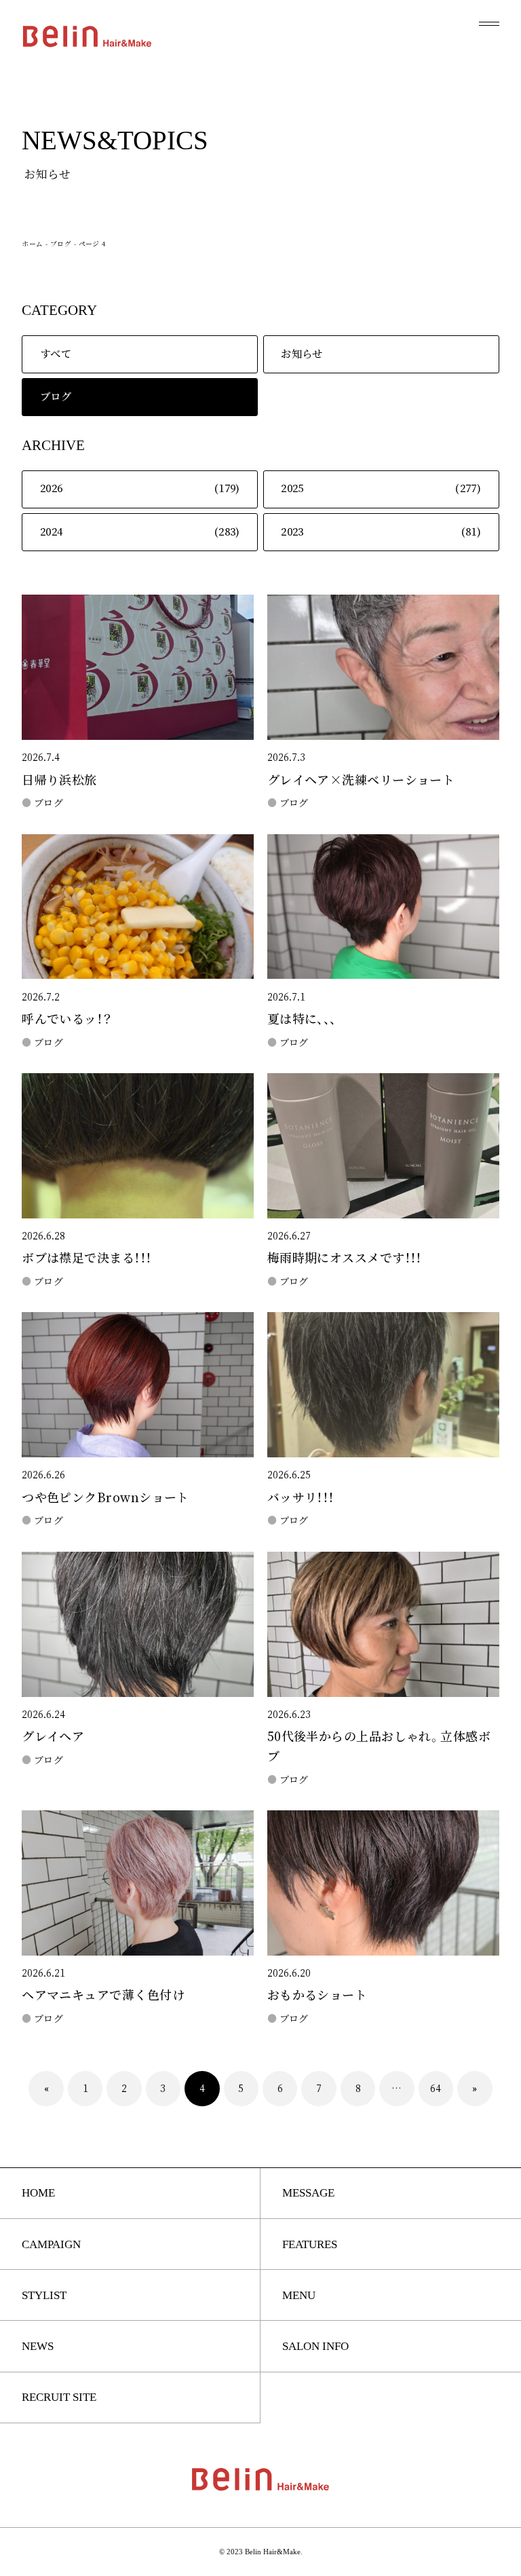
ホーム (32, 244)
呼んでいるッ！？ (67, 1019)
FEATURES (310, 2244)
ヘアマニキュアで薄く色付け (103, 1995)
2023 (292, 532)
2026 (52, 488)
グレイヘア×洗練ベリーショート (361, 780)
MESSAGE (308, 2193)
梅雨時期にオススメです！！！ (345, 1258)
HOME (38, 2193)
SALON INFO (315, 2346)
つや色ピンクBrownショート (105, 1498)
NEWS (38, 2346)
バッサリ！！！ (301, 1498)
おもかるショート (317, 1995)
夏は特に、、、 (302, 1019)
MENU (299, 2295)
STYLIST (44, 2295)
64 (436, 2089)
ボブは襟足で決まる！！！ (86, 1258)
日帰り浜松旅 (59, 780)
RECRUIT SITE (59, 2397)
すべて (56, 354)
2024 (52, 532)
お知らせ (302, 354)
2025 (292, 488)
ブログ (61, 244)
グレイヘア (53, 1737)
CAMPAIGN (51, 2244)
